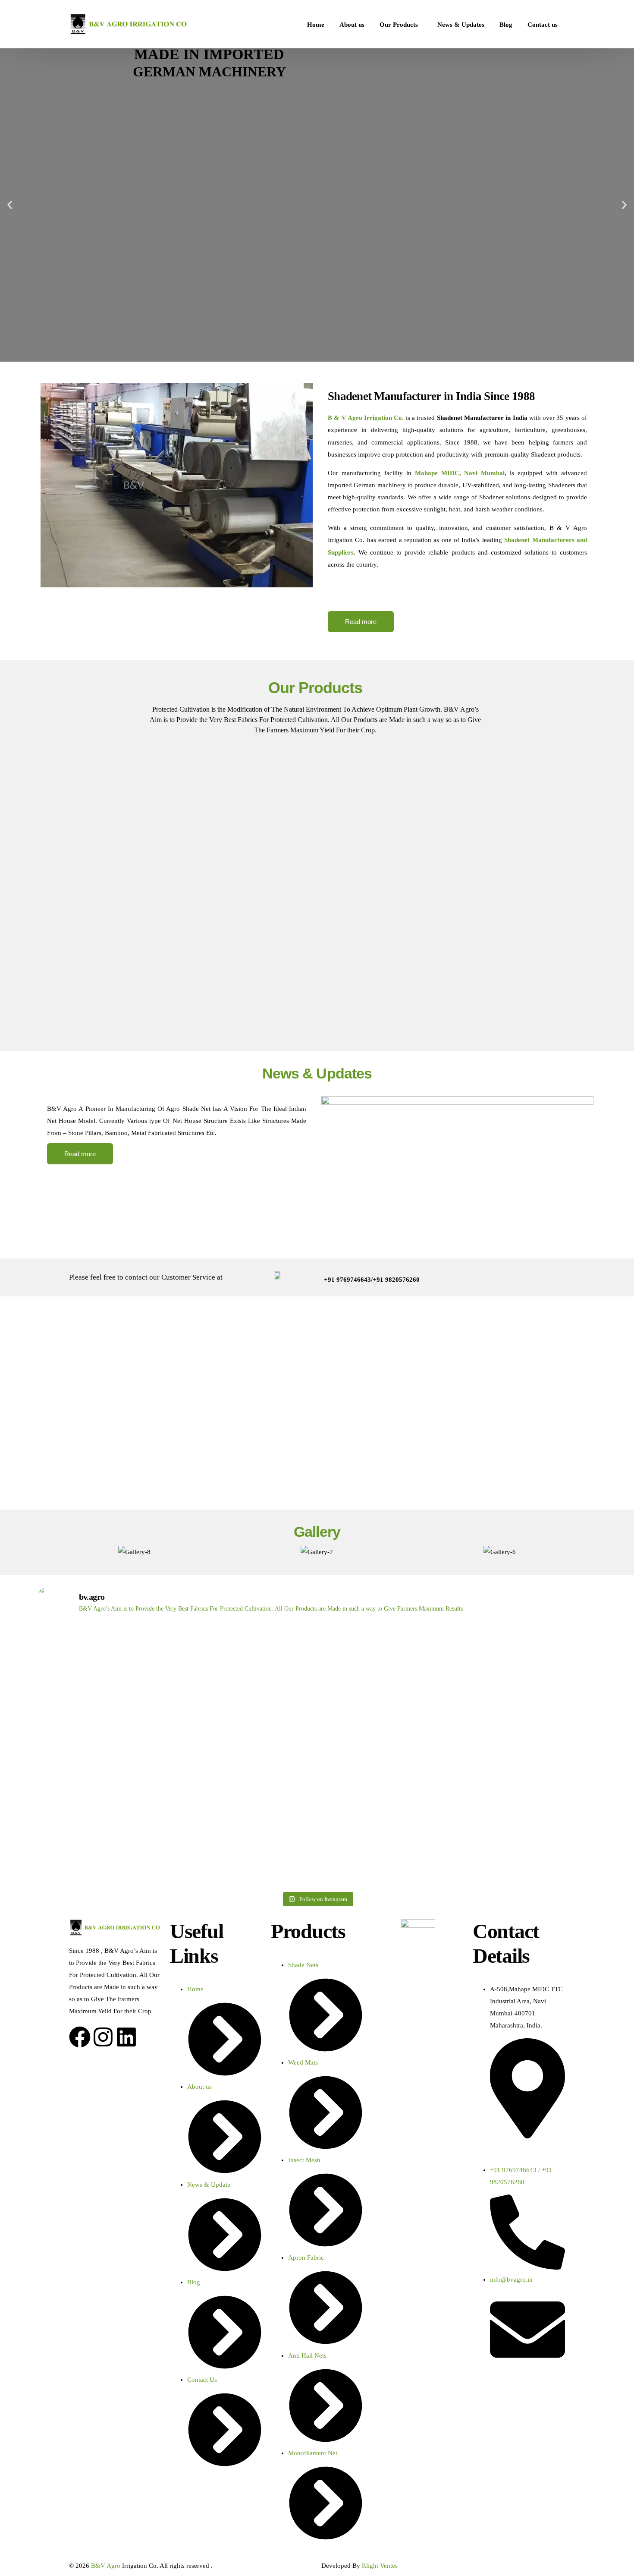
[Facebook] (80, 2037)
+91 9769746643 (347, 1280)
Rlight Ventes (380, 2566)
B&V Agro (106, 2566)
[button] (10, 205)
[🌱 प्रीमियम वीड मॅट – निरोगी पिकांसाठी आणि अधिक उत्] (530, 1696)
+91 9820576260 (396, 1280)
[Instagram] (103, 2037)
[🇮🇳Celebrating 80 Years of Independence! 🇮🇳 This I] (246, 1727)
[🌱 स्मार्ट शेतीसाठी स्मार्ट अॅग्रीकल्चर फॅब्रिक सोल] (388, 1703)
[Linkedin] (126, 2037)
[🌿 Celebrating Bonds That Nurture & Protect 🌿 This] (105, 1757)
